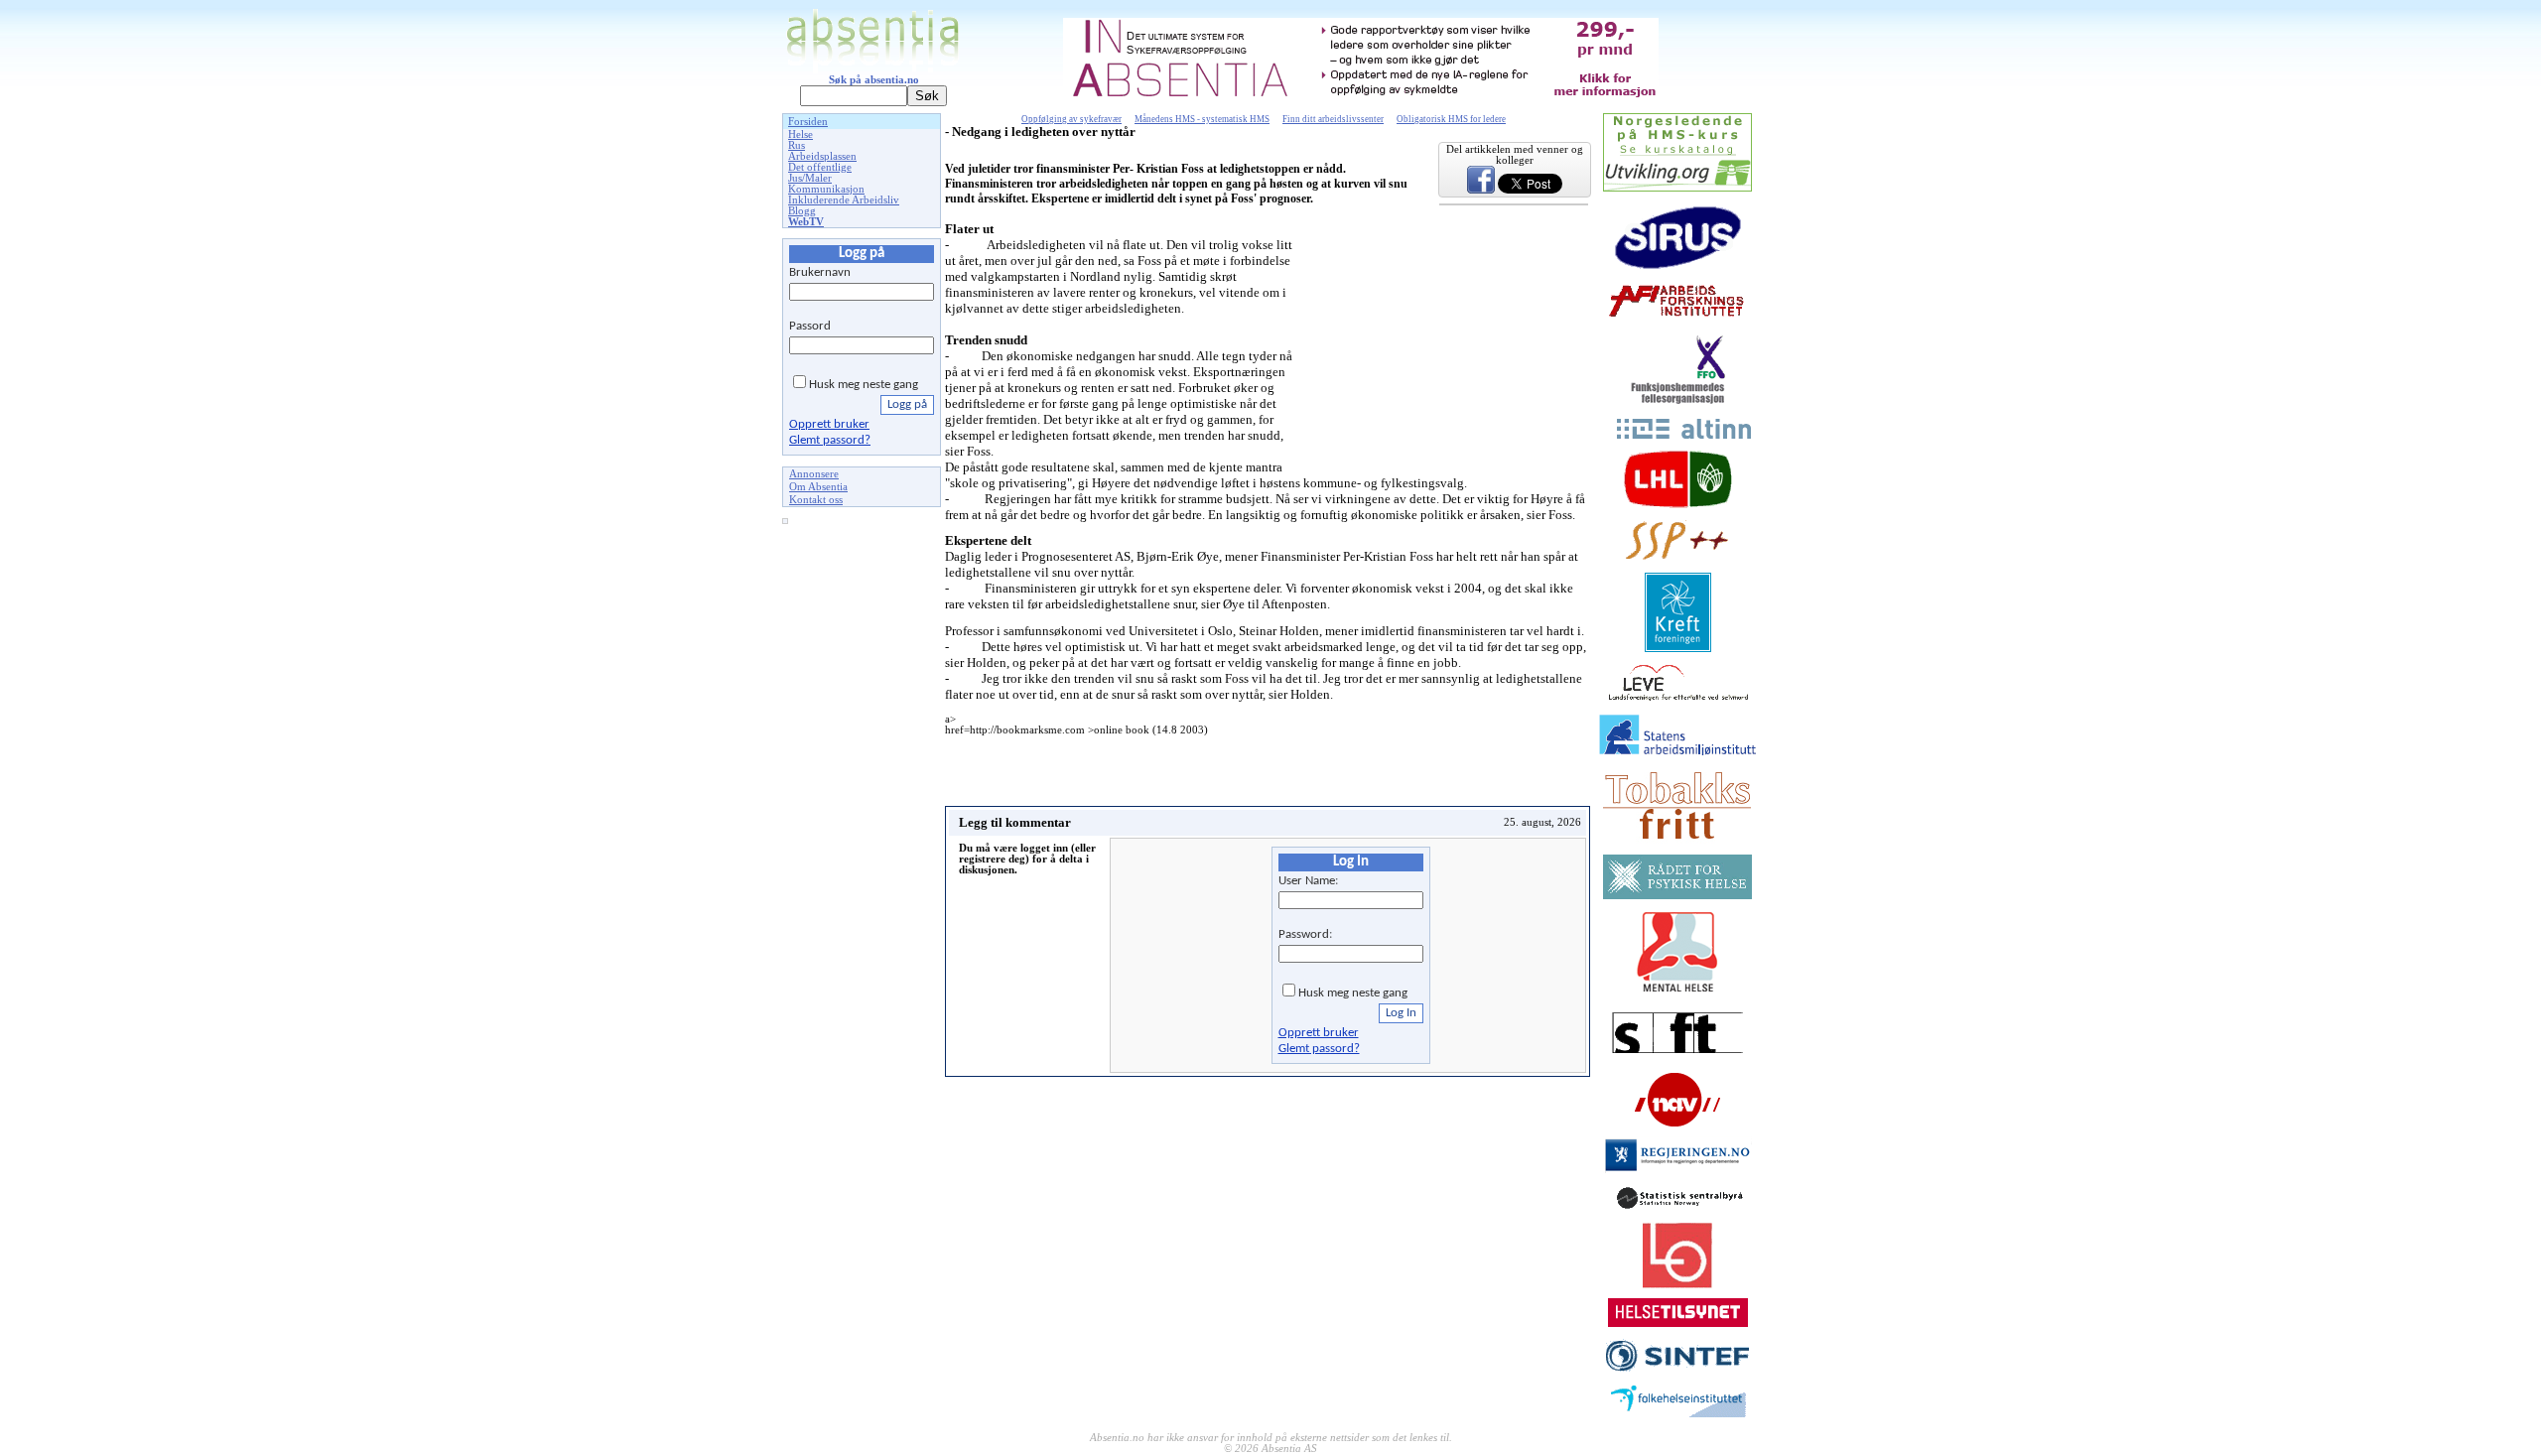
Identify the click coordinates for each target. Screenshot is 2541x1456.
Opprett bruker (829, 424)
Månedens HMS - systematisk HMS (1202, 119)
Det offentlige (820, 167)
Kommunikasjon (826, 189)
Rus (797, 145)
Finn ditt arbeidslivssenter (1333, 119)
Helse (801, 134)
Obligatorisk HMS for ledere (1451, 119)
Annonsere (814, 474)
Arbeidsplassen (822, 156)
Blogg (802, 211)
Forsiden (808, 122)
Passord (810, 326)
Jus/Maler (810, 178)
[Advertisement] (862, 833)
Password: (1305, 934)
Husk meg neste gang (864, 385)
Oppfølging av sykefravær (1071, 119)
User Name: (1308, 881)
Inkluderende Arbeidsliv (844, 200)
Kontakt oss (816, 500)
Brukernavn (820, 272)
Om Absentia (818, 487)
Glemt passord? (830, 440)
